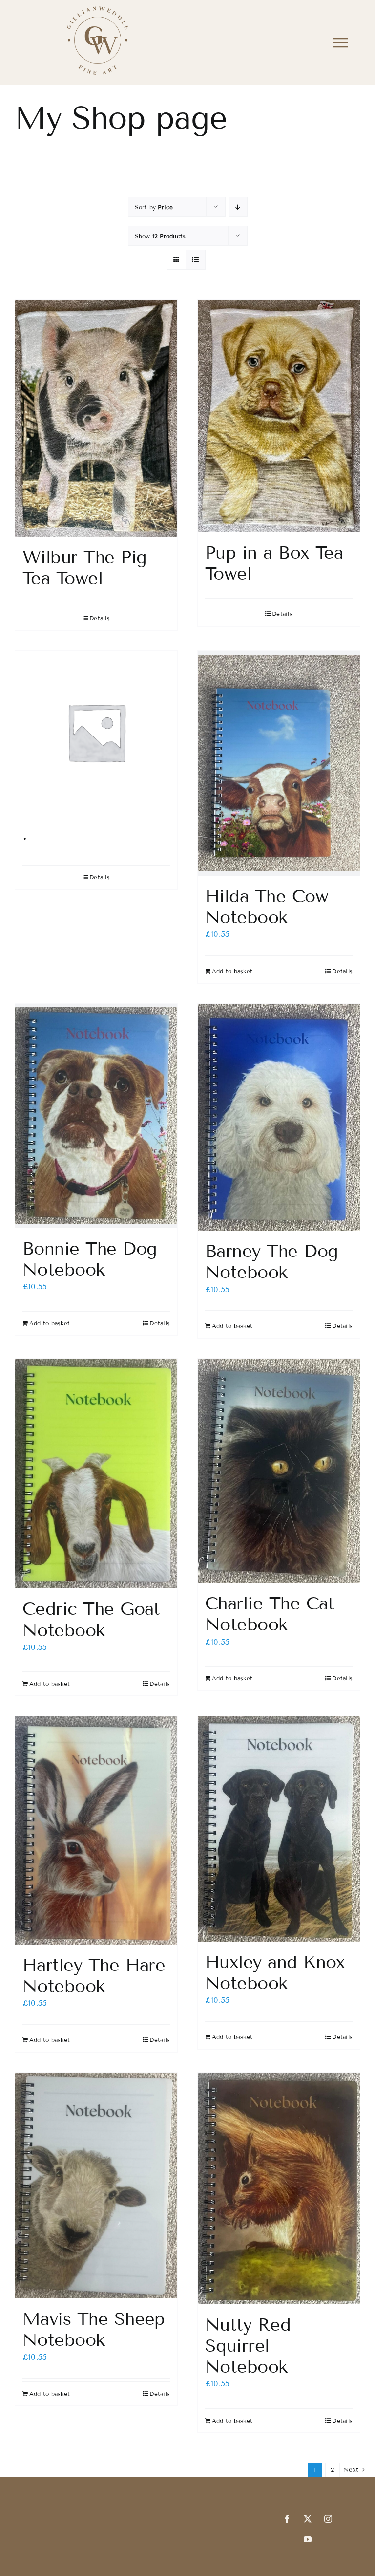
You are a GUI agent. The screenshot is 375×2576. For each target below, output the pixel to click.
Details (100, 618)
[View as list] (196, 260)
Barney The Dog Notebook (271, 1261)
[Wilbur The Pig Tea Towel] (96, 418)
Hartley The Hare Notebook (94, 1975)
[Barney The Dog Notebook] (279, 1117)
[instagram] (328, 2519)
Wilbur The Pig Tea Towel (84, 567)
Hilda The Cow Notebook (267, 907)
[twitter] (308, 2519)
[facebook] (287, 2519)
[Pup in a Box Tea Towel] (279, 416)
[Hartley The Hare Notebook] (96, 1830)
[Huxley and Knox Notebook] (279, 1829)
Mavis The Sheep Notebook (94, 2329)
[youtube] (308, 2539)
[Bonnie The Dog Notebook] (96, 1116)
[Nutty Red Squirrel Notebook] (279, 2188)
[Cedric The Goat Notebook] (96, 1473)
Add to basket (232, 971)
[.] (96, 732)
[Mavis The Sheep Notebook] (96, 2186)
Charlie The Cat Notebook (270, 1614)
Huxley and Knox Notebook (275, 1972)
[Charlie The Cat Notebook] (279, 1471)
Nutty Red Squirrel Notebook (248, 2346)
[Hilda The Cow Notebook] (279, 763)
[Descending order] (238, 207)
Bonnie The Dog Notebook (90, 1259)
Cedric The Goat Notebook (91, 1619)
